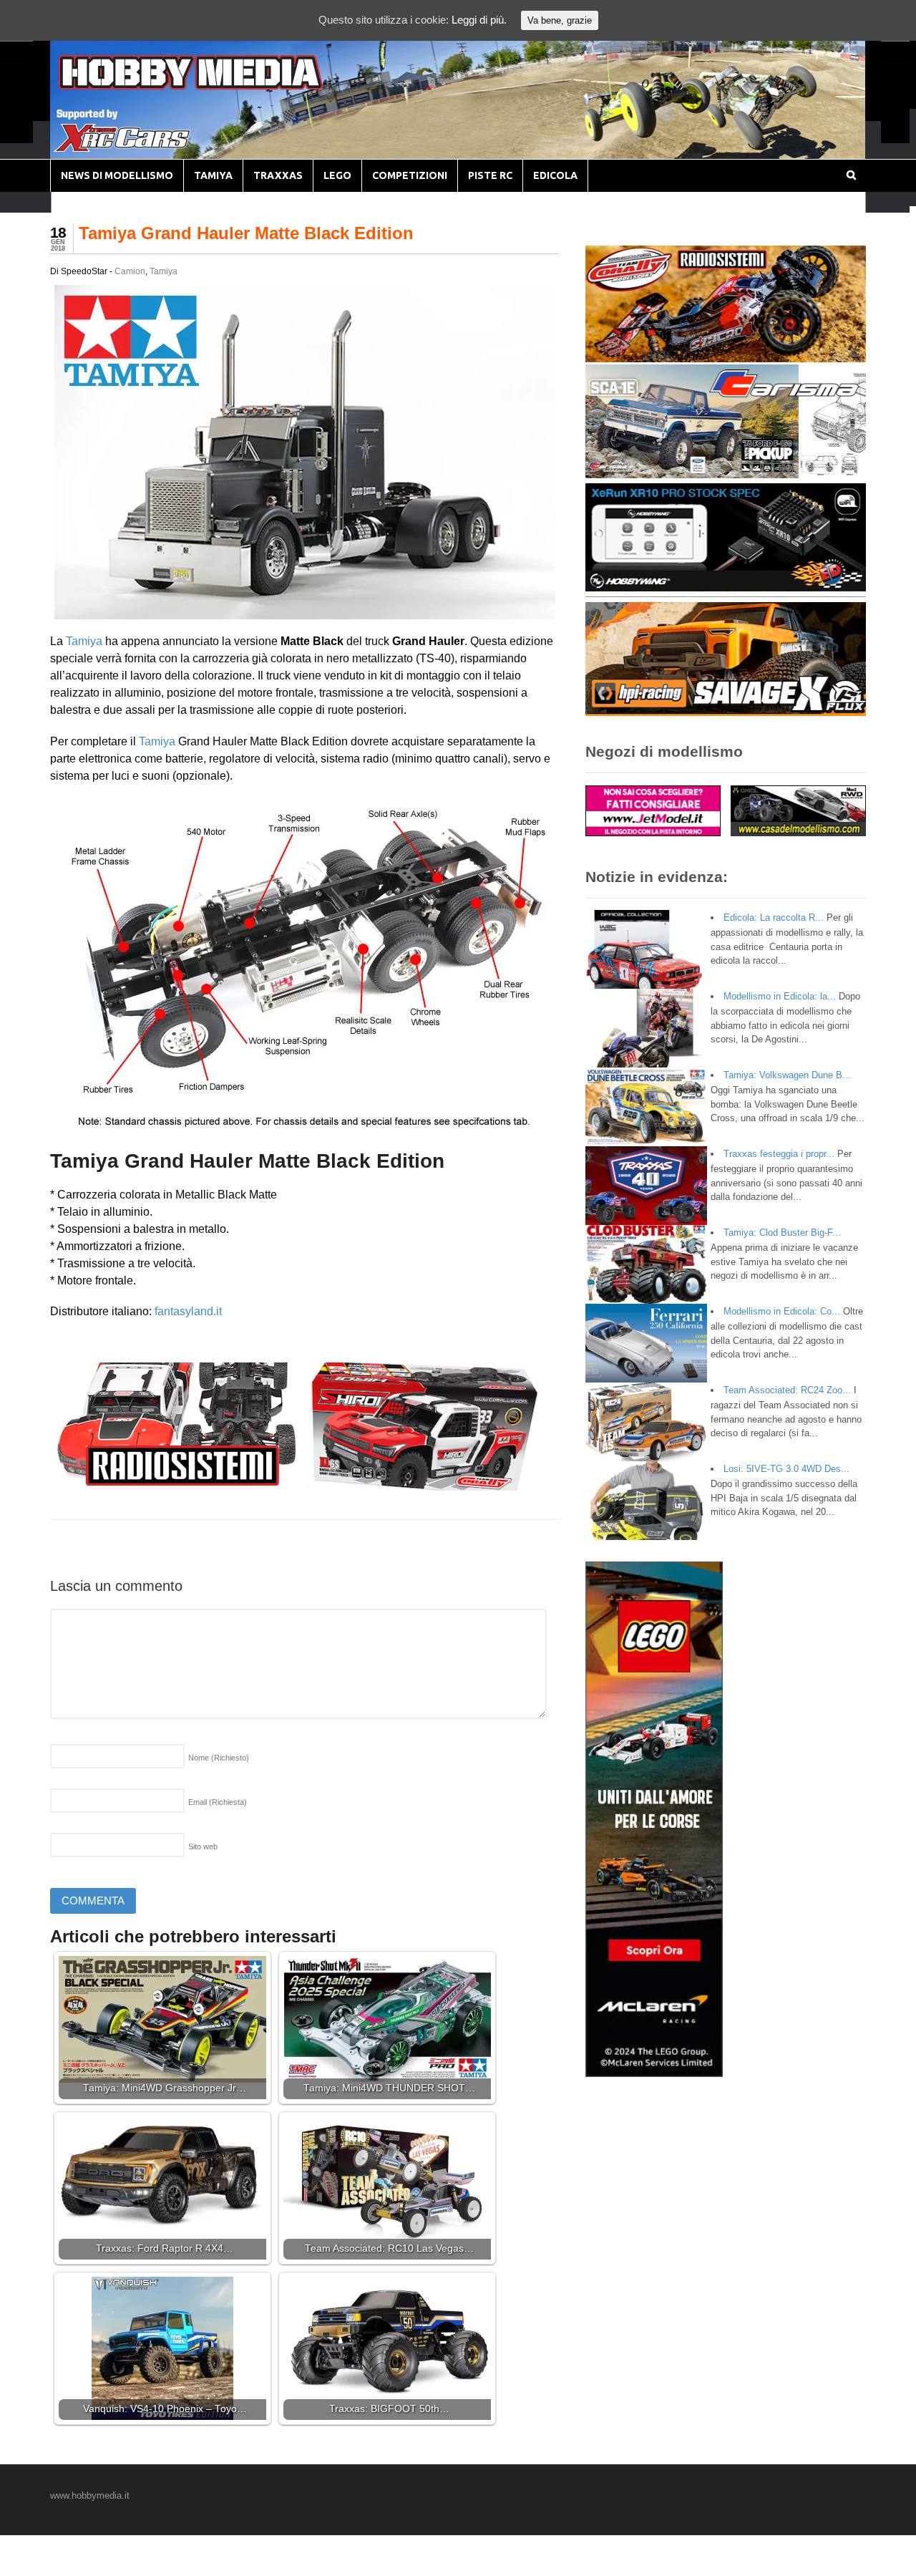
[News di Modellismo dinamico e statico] (218, 86)
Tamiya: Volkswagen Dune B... (787, 1075)
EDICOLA (555, 175)
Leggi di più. (479, 20)
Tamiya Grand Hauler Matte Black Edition (246, 233)
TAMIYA (213, 175)
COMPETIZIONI (410, 175)
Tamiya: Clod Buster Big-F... (782, 1233)
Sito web (203, 1846)
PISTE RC (490, 175)
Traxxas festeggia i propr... (779, 1154)
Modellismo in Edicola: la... (780, 996)
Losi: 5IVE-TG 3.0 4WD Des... (786, 1469)
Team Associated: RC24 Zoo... (787, 1390)
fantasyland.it (188, 1311)
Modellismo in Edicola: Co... (782, 1311)
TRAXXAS (278, 175)
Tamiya (164, 271)
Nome (219, 1758)
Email (218, 1802)
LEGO (337, 175)
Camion (130, 271)
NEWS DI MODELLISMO (117, 175)
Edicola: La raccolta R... (774, 917)
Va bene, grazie (560, 20)
